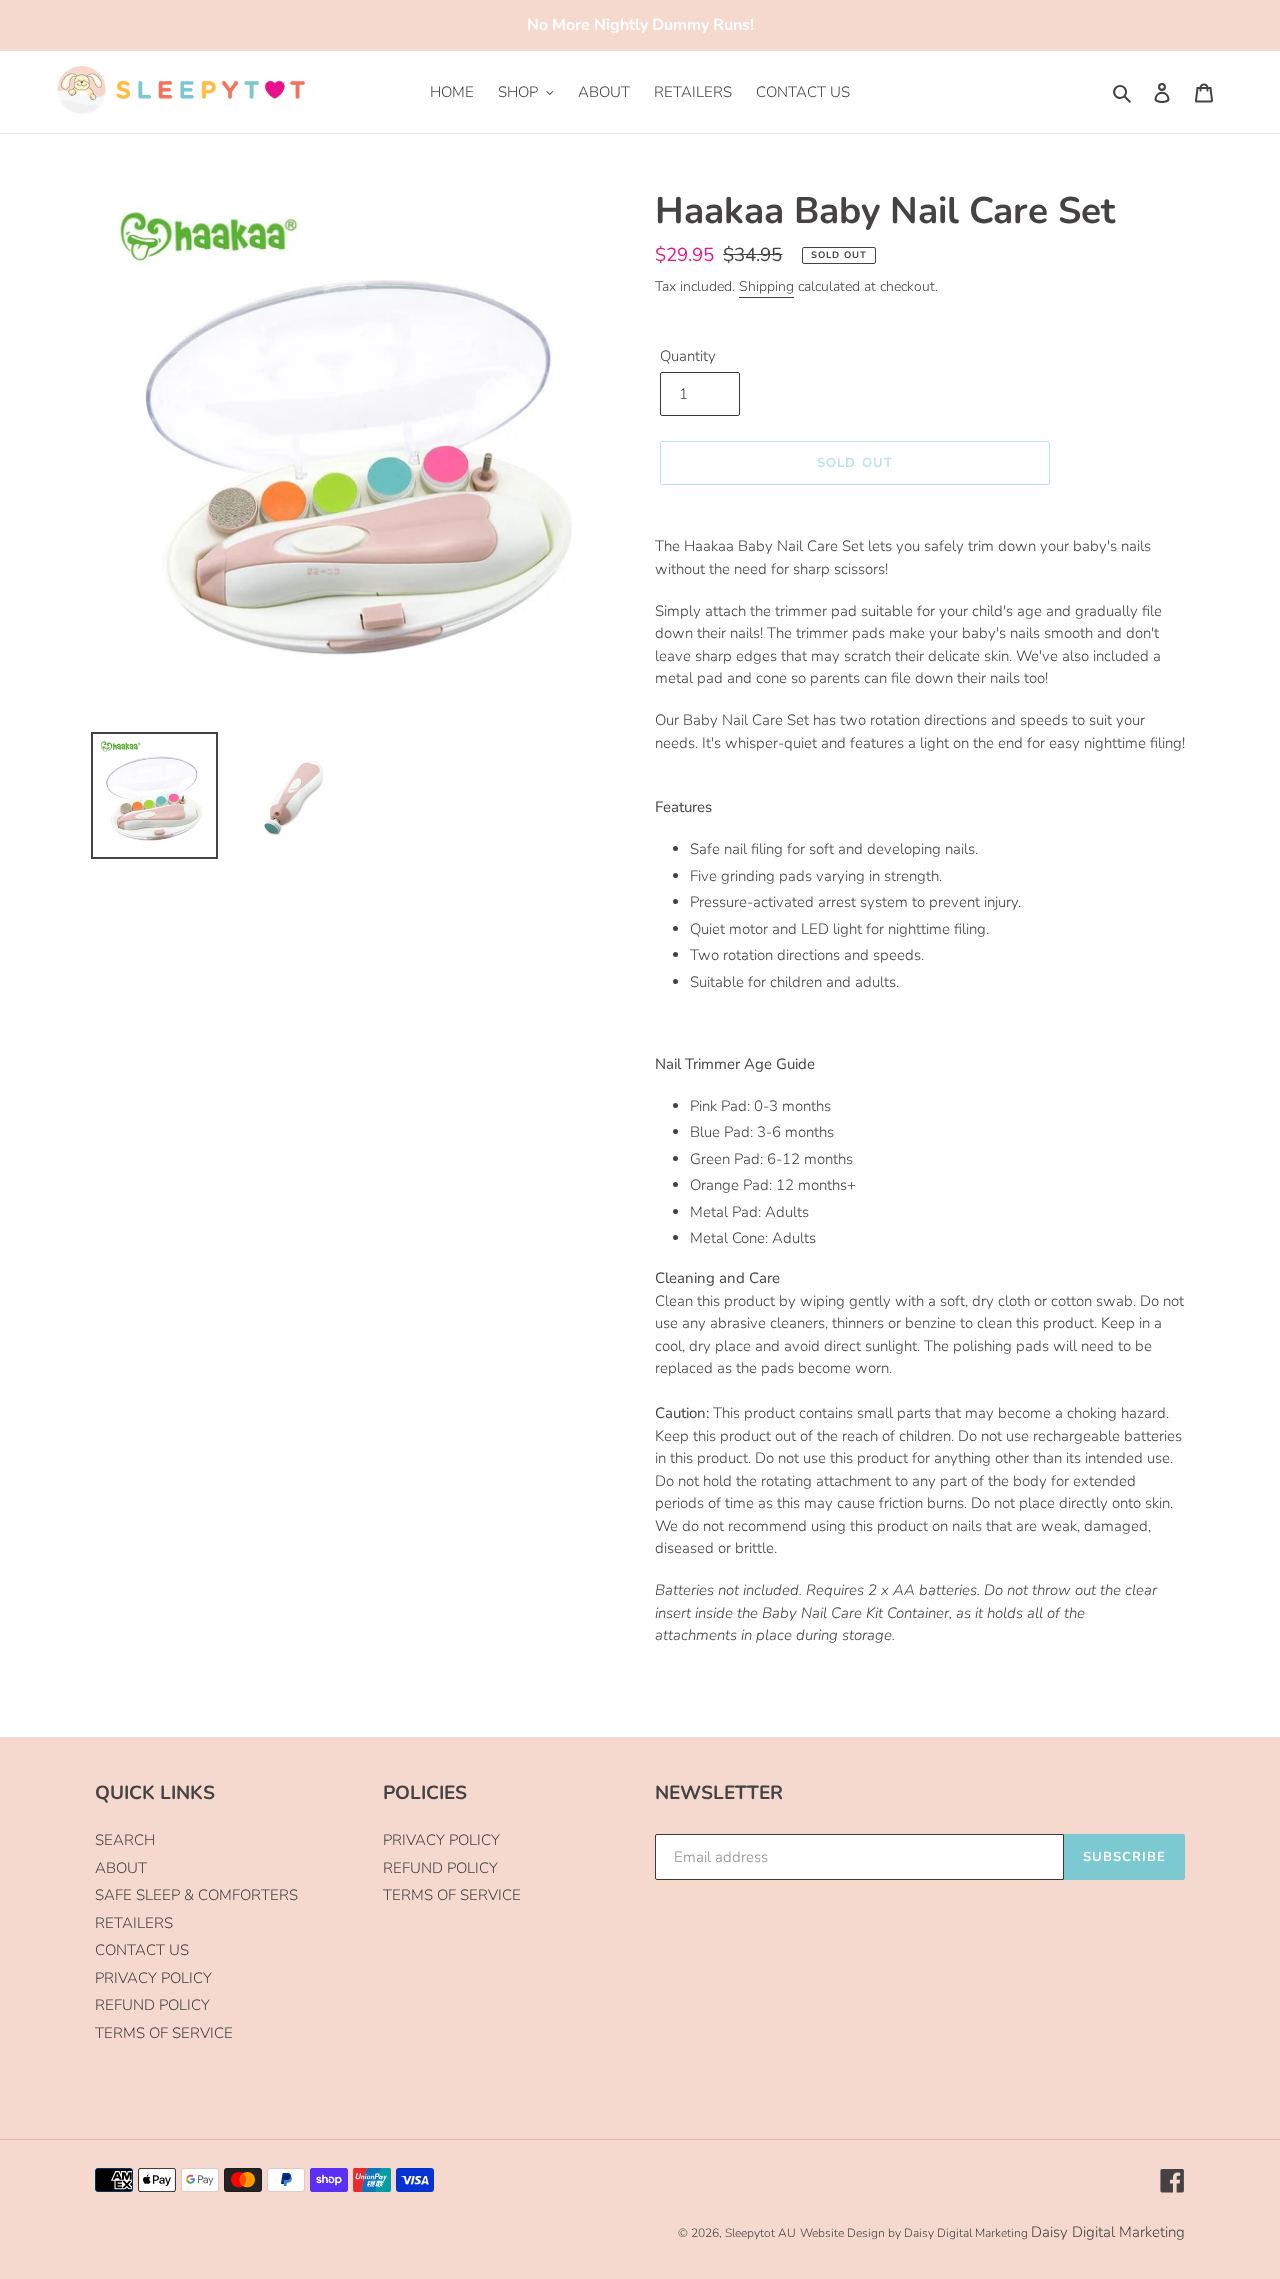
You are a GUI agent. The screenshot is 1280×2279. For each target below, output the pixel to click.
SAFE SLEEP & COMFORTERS (196, 1895)
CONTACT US (142, 1950)
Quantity (688, 356)
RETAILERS (134, 1923)
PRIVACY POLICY (153, 1978)
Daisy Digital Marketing (1108, 2232)
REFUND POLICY (152, 2005)
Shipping (766, 286)
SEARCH (125, 1840)
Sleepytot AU (760, 2233)
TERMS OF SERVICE (164, 2033)
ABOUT (121, 1868)
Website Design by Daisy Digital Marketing (914, 2233)
